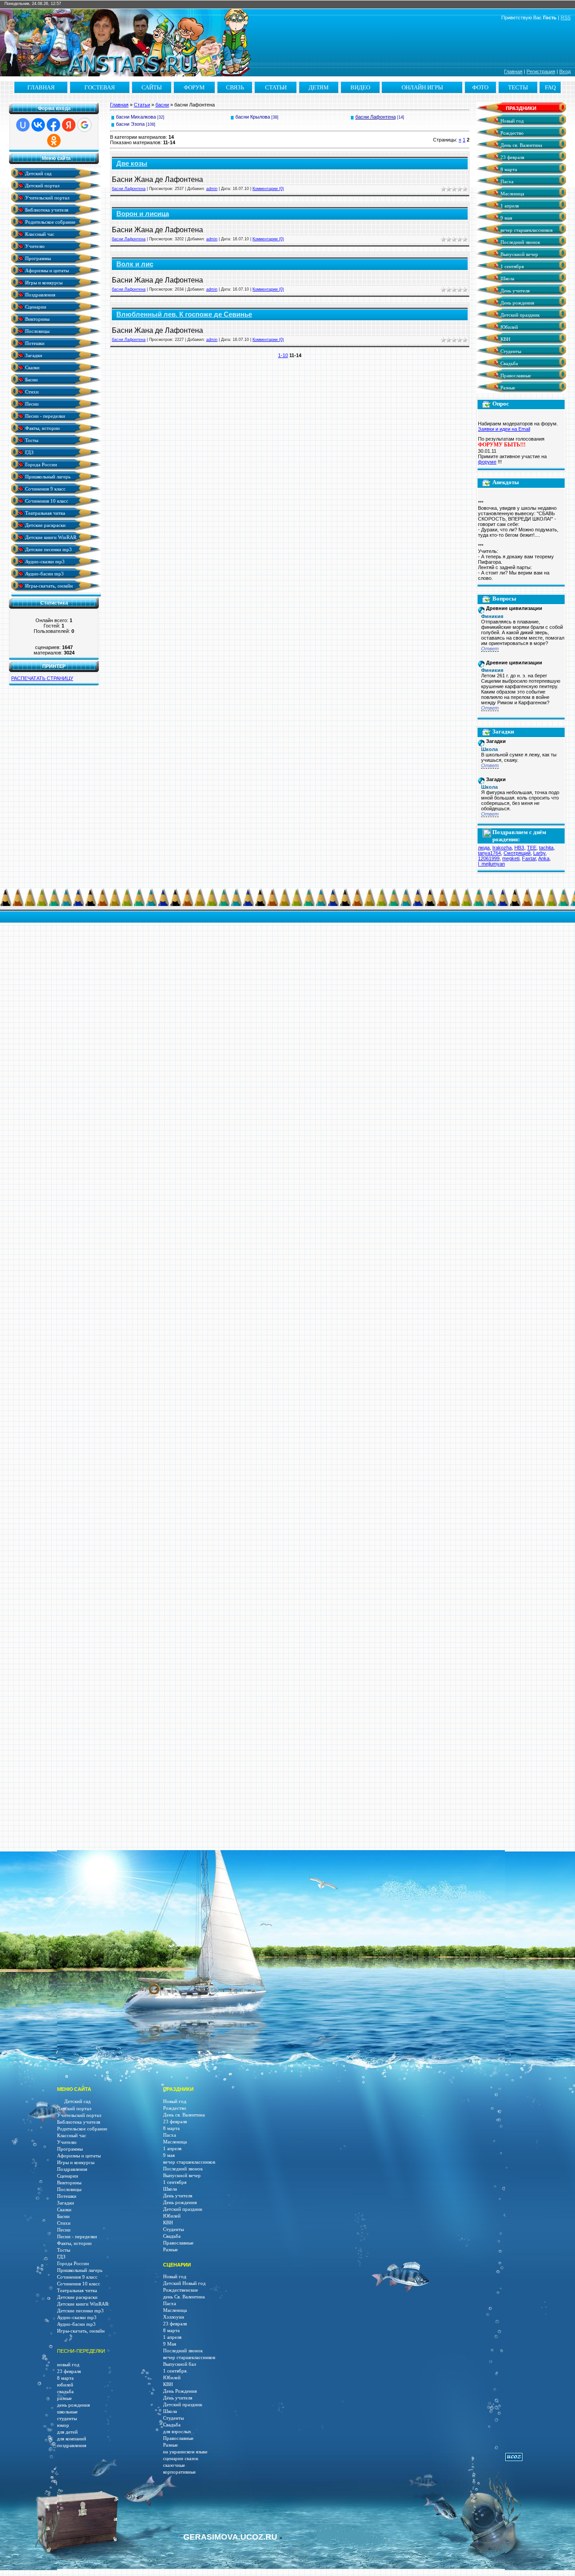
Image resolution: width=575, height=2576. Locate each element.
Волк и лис (135, 264)
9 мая (506, 218)
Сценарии (35, 307)
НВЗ (519, 848)
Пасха (506, 182)
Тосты (31, 440)
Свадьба (509, 364)
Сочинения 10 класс (46, 501)
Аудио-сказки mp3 (44, 561)
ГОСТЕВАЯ (100, 87)
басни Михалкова (136, 117)
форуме (487, 462)
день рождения (73, 2405)
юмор (63, 2425)
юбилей (65, 2385)
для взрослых (177, 2432)
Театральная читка (44, 513)
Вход (565, 71)
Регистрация (541, 71)
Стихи (31, 391)
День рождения (517, 303)
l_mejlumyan (491, 864)
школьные (67, 2412)
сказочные (174, 2465)
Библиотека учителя (46, 210)
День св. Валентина (521, 145)
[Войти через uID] (23, 125)
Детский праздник (519, 315)
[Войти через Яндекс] (69, 125)
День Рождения (180, 2391)
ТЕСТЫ (518, 87)
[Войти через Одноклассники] (54, 141)
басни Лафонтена (376, 117)
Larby (539, 853)
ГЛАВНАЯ (41, 87)
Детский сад (38, 173)
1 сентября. (175, 2371)
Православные (515, 376)
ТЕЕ (532, 848)
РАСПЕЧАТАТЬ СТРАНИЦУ (42, 678)
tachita (546, 848)
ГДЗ (29, 452)
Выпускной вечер (519, 254)
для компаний (72, 2439)
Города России (40, 464)
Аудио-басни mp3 (44, 573)
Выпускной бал (179, 2364)
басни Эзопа (130, 124)
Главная (513, 71)
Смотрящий (517, 853)
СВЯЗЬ (235, 87)
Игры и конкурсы (43, 282)
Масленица (512, 194)
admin (212, 189)
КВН (505, 339)
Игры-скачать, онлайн (48, 585)
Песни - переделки (44, 416)
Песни (31, 404)
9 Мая (170, 2344)
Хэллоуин (174, 2317)
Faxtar (529, 858)
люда (484, 848)
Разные (507, 388)
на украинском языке (185, 2452)
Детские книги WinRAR (50, 537)
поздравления (72, 2446)
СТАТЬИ (276, 87)
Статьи (142, 105)
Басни (31, 379)
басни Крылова (253, 117)
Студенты (510, 351)
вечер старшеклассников (526, 230)
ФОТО (480, 87)
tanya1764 (489, 853)
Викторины (37, 319)
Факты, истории (42, 428)
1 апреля (509, 206)
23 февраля (512, 157)
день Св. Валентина (184, 2297)
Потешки (34, 343)
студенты (67, 2419)
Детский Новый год (184, 2283)
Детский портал (42, 185)
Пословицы (37, 331)
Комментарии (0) (268, 189)
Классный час (39, 234)
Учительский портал (46, 197)
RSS (566, 18)
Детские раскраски (45, 525)
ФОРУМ (194, 87)
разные (64, 2398)
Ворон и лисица (143, 214)
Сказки (32, 367)
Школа (507, 279)
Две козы (132, 163)
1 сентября (511, 267)
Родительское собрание (50, 222)
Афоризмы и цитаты (46, 270)
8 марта (508, 170)
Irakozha (502, 848)
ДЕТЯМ (319, 87)
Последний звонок (520, 242)
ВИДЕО (360, 87)
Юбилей (509, 327)
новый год (68, 2365)
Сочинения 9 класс (45, 488)
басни (162, 105)
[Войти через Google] (84, 125)
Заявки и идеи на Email (504, 429)
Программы (37, 258)
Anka (544, 858)
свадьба (65, 2392)
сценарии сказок (181, 2459)
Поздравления (40, 294)
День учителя (514, 291)
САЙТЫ (152, 87)
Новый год (511, 121)
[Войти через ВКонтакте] (38, 125)
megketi (511, 858)
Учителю (34, 246)
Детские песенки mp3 (48, 549)
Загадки (33, 355)
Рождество (511, 133)
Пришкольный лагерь (47, 476)
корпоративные (179, 2472)
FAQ (550, 87)
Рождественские (181, 2290)
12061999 (489, 858)
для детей (67, 2432)
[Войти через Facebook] (53, 125)
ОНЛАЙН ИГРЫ (422, 87)
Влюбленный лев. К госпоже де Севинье (184, 314)
